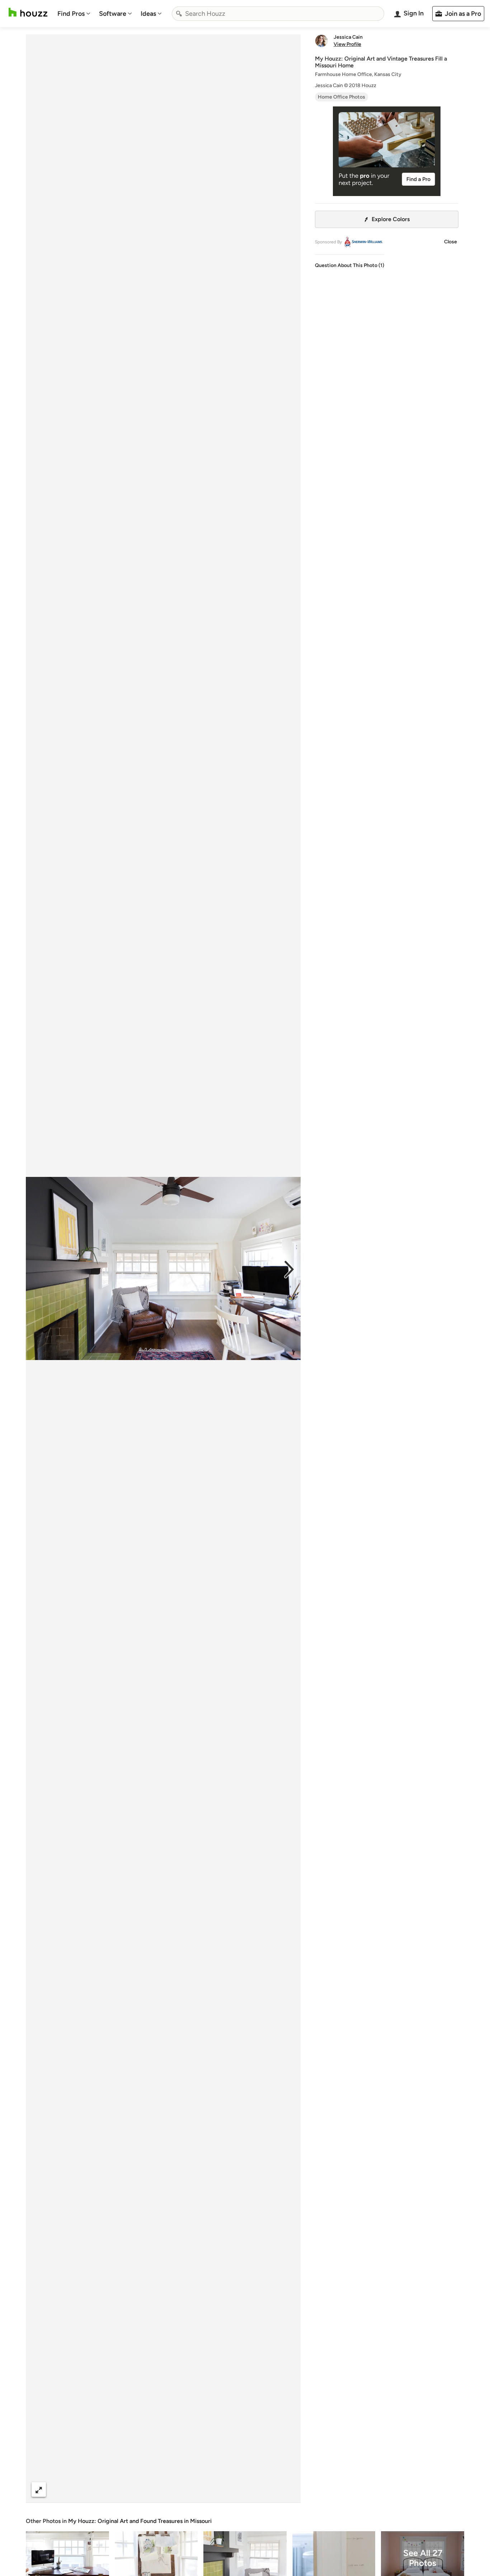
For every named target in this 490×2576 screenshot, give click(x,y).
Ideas (148, 14)
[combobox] (278, 14)
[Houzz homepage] (28, 12)
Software (113, 14)
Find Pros (71, 14)
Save (187, 2489)
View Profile (347, 44)
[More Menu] (288, 2490)
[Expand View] (39, 2489)
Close (451, 242)
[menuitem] (74, 14)
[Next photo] (289, 1269)
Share (150, 2489)
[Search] (179, 14)
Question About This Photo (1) (350, 265)
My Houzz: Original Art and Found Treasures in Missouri (140, 2521)
